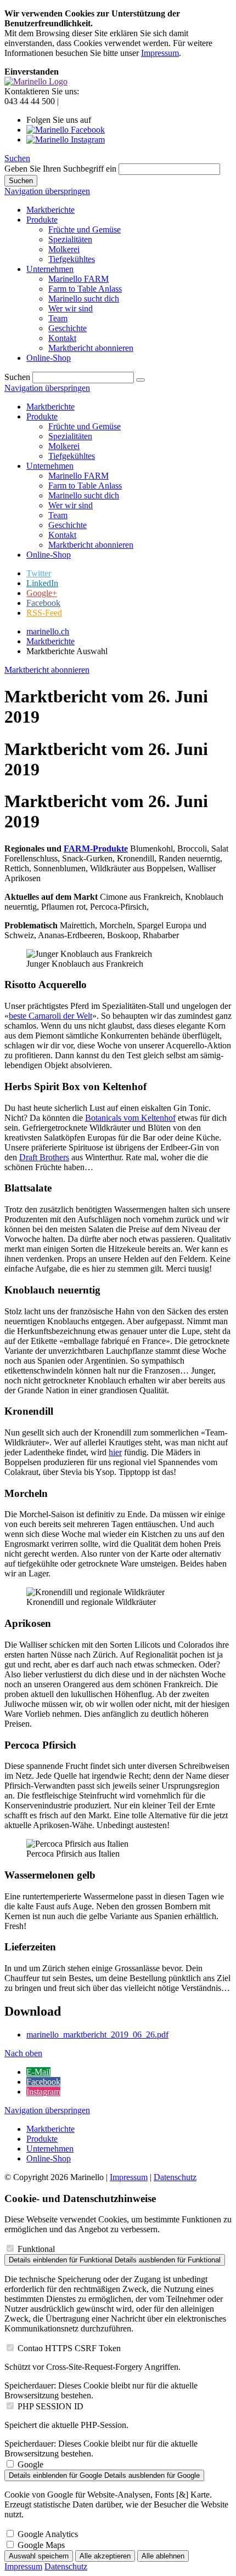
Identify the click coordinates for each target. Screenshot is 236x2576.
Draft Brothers (44, 1157)
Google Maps (41, 2545)
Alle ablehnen (163, 2556)
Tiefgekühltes (72, 456)
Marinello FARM (78, 476)
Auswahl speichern (39, 2556)
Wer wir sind (71, 505)
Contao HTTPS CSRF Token (69, 2348)
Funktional (36, 2249)
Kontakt (62, 535)
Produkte (42, 416)
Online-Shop (49, 555)
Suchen (17, 158)
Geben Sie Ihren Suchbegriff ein (60, 169)
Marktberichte (50, 407)
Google (30, 2464)
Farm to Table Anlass (85, 486)
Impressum (160, 53)
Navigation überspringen (47, 191)
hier (115, 1452)
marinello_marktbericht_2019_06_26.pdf (97, 2035)
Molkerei (64, 446)
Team (58, 515)
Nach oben (23, 2053)
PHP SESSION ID (50, 2406)
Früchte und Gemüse (85, 426)
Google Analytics (48, 2534)
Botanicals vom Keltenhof (130, 1118)
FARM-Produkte (96, 849)
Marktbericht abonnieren (91, 545)
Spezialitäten (70, 436)
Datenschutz (175, 2177)
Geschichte (68, 525)
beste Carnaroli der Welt (50, 1016)
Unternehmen (50, 466)
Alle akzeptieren (105, 2556)
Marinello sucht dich (84, 495)
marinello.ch (48, 631)
